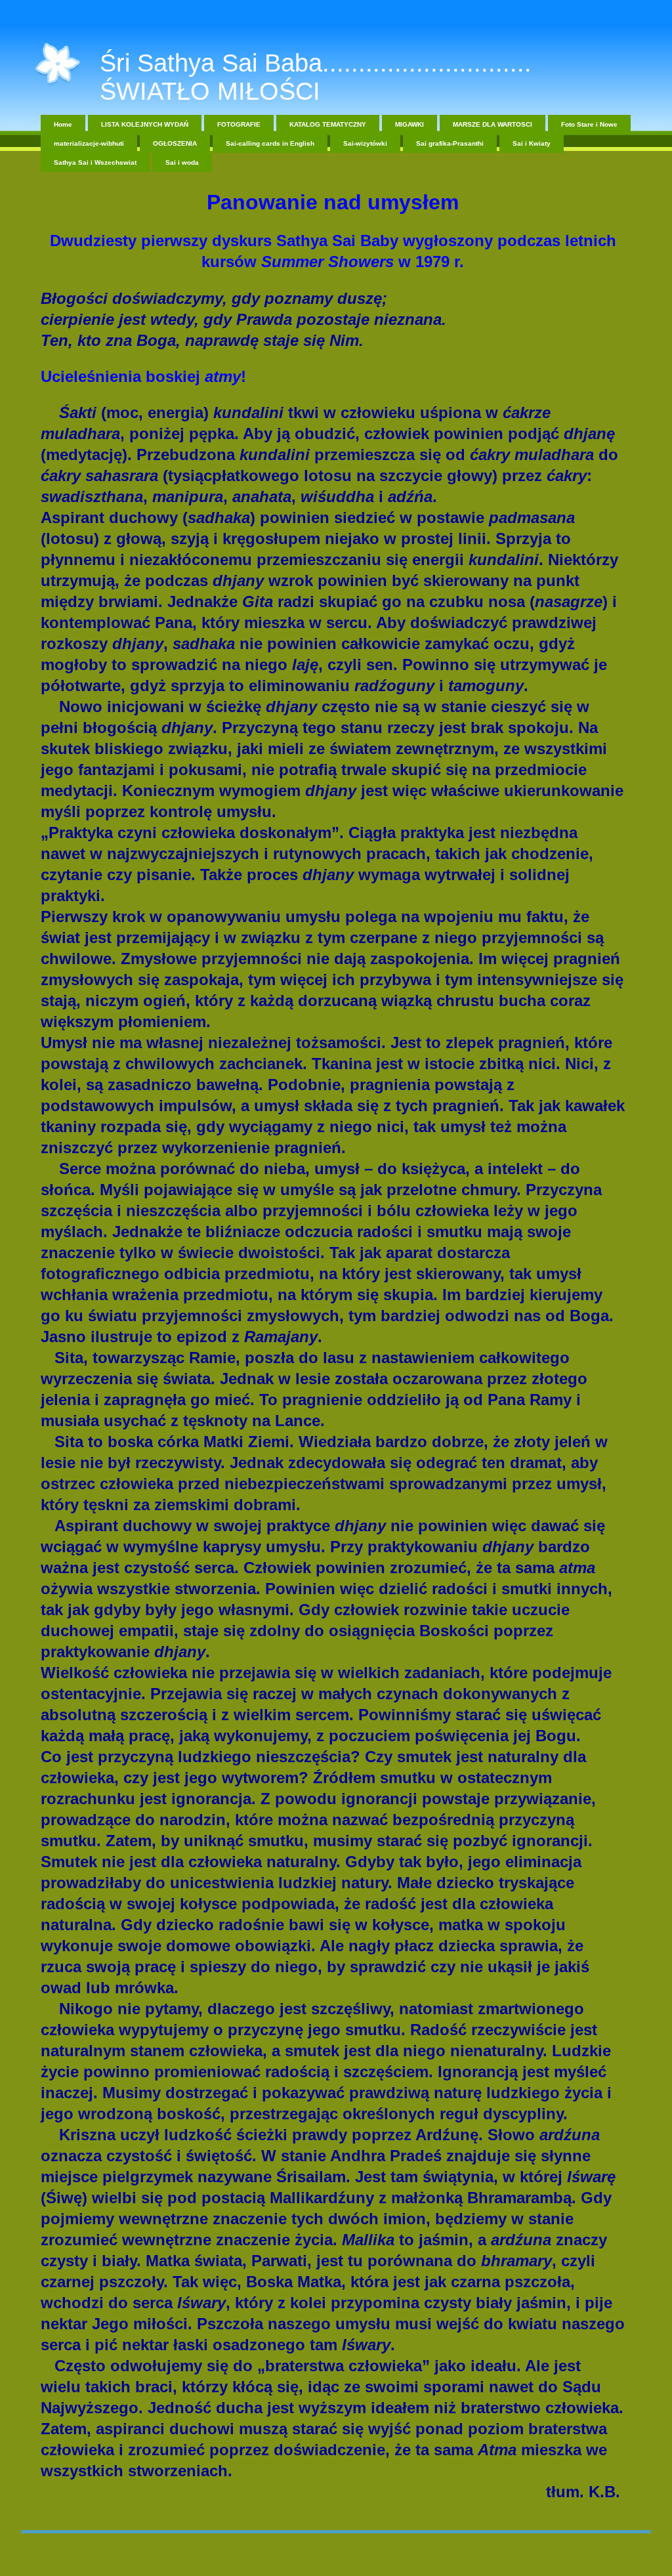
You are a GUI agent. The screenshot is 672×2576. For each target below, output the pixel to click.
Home (63, 124)
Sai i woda (182, 162)
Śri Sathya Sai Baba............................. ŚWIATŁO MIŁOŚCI (316, 77)
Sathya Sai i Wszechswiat (95, 162)
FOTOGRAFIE (239, 124)
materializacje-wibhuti (89, 143)
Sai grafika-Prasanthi (450, 143)
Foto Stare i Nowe (589, 124)
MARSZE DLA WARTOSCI (493, 124)
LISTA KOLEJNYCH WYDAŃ (145, 124)
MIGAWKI (409, 124)
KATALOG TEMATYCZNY (328, 124)
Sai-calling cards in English (270, 143)
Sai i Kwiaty (532, 143)
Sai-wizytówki (365, 143)
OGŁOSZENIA (175, 143)
